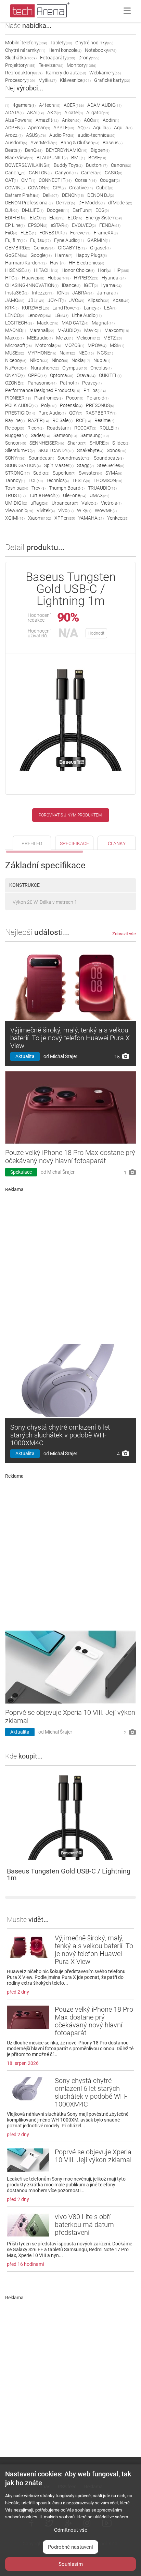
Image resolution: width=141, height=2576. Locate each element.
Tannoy (15, 480)
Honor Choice (78, 270)
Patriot (69, 383)
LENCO (15, 315)
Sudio (41, 473)
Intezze (43, 293)
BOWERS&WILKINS (28, 165)
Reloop (15, 428)
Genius (44, 248)
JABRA (83, 293)
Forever (80, 233)
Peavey (92, 383)
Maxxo (14, 338)
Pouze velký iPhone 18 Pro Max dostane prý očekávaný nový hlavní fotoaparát (70, 1157)
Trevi (39, 488)
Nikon (39, 360)
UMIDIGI (16, 503)
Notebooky (101, 50)
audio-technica (97, 135)
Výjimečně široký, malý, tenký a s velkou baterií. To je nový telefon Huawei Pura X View (70, 1038)
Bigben (100, 150)
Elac (57, 218)
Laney (92, 308)
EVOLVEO (84, 225)
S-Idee (121, 443)
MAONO (16, 330)
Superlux (64, 473)
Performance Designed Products (43, 390)
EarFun (82, 210)
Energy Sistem (104, 218)
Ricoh (35, 428)
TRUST (15, 495)
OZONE (15, 383)
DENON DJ (101, 195)
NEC (86, 353)
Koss (121, 300)
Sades (40, 435)
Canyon (66, 173)
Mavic (93, 330)
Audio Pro (62, 135)
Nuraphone (45, 368)
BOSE (97, 158)
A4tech (50, 105)
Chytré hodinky (94, 43)
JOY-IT (57, 300)
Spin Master (59, 465)
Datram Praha (22, 195)
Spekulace (21, 1172)
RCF (84, 420)
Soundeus (41, 458)
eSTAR (60, 225)
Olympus (75, 368)
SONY (15, 458)
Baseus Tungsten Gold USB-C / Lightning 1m (69, 1875)
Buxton (97, 165)
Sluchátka (21, 58)
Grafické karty (112, 80)
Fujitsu (40, 240)
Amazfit (47, 120)
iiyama (111, 285)
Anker (71, 120)
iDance (71, 285)
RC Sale (62, 420)
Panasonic (42, 383)
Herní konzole (65, 50)
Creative (81, 188)
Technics (57, 480)
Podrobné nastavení (70, 2547)
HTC (12, 278)
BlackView (19, 158)
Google (41, 255)
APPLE (64, 128)
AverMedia (44, 143)
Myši (47, 80)
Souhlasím (71, 2564)
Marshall (42, 330)
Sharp (77, 443)
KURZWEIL (35, 308)
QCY (76, 413)
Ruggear (16, 435)
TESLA (81, 480)
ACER (74, 105)
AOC (92, 120)
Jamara (107, 293)
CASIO (113, 173)
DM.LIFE (33, 210)
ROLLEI (109, 428)
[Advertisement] (70, 1265)
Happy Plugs (91, 255)
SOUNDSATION (23, 465)
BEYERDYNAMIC (67, 150)
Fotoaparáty (57, 58)
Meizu (65, 338)
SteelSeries (111, 465)
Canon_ (15, 173)
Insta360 (17, 293)
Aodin (111, 120)
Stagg (85, 465)
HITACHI (46, 270)
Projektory (20, 65)
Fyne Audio (69, 240)
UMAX (99, 495)
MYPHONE (42, 353)
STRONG (17, 473)
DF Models (92, 203)
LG (61, 315)
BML (78, 158)
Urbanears (65, 503)
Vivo (66, 510)
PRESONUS (100, 405)
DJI (12, 210)
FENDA (110, 225)
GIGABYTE (72, 248)
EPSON (38, 225)
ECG (102, 210)
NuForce (16, 368)
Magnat (103, 323)
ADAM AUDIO (104, 105)
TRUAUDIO (102, 488)
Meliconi (88, 338)
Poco (75, 398)
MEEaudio (40, 338)
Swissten (90, 473)
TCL (36, 480)
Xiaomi (40, 518)
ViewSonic (19, 510)
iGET (91, 285)
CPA (59, 188)
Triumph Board (67, 488)
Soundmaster (74, 458)
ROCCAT (85, 428)
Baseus (113, 143)
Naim (67, 353)
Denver (66, 203)
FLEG (28, 233)
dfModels (120, 203)
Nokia (81, 360)
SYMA (114, 473)
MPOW (97, 345)
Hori (104, 270)
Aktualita (25, 1056)
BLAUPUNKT (52, 158)
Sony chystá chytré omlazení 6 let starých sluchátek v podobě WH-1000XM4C (60, 1435)
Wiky (84, 510)
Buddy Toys (68, 165)
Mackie (48, 323)
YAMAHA (91, 518)
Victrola (111, 503)
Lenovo (39, 315)
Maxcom (117, 330)
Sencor (16, 443)
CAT (11, 180)
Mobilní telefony (26, 43)
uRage (39, 503)
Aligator (98, 113)
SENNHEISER (47, 443)
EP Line (15, 225)
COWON (39, 188)
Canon (121, 165)
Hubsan (59, 278)
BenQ (34, 150)
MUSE (15, 353)
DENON (73, 195)
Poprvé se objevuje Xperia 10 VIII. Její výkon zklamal (93, 2156)
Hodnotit (96, 633)
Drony (89, 58)
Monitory (81, 65)
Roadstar (59, 428)
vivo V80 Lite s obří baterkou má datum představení (84, 2225)
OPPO (37, 375)
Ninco (60, 360)
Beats (13, 150)
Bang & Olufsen (80, 143)
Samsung (95, 435)
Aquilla (123, 128)
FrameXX (106, 233)
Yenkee (118, 518)
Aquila (102, 128)
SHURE (99, 443)
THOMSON (108, 480)
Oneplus (101, 368)
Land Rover (66, 308)
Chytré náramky (25, 50)
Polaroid (98, 398)
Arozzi (14, 135)
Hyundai (114, 278)
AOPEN (15, 128)
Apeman (39, 128)
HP (122, 270)
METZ (113, 338)
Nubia (102, 360)
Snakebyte (90, 450)
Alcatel (74, 113)
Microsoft (18, 345)
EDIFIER (16, 218)
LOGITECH (19, 323)
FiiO (11, 233)
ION (63, 293)
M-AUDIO (69, 330)
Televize (51, 65)
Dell (51, 195)
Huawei (33, 278)
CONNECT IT (55, 180)
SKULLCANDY (56, 450)
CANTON (40, 173)
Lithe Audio (87, 315)
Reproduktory (24, 73)
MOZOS (74, 345)
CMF (28, 180)
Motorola (48, 345)
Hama (64, 255)
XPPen (65, 518)
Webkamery (105, 73)
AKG (54, 113)
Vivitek (46, 510)
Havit (58, 263)
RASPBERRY (101, 413)
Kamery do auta (66, 73)
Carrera (91, 173)
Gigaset (100, 248)
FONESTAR (53, 233)
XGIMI (15, 518)
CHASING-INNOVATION (32, 285)
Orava (86, 375)
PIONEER (18, 398)
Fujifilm (16, 240)
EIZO (38, 218)
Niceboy (16, 360)
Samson (65, 435)
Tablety (61, 43)
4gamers (24, 105)
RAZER (39, 420)
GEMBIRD (18, 248)
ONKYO (15, 375)
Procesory (20, 80)
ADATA (14, 113)
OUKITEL (110, 375)
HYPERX (86, 278)
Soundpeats (109, 458)
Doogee (58, 210)
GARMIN (99, 240)
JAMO (15, 300)
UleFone (75, 495)
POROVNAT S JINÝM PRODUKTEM (70, 815)
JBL (36, 300)
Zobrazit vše (124, 934)
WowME (106, 510)
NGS (105, 353)
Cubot (105, 188)
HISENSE (18, 270)
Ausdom (16, 143)
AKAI (35, 113)
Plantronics (48, 398)
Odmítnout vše (71, 2530)
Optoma (62, 375)
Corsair (86, 180)
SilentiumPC (20, 450)
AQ (84, 128)
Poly (49, 405)
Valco (89, 503)
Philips (95, 390)
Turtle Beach (44, 495)
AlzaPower (19, 120)
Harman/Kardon (26, 263)
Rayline (15, 420)
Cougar (110, 180)
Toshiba (17, 488)
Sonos (117, 450)
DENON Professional (29, 203)
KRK (12, 308)
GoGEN (16, 255)
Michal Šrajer (64, 1056)
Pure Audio (52, 413)
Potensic (71, 405)
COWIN (15, 188)
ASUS (36, 135)
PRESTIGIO (20, 413)
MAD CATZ (75, 323)
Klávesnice (75, 80)
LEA (110, 308)
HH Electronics (86, 263)
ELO (75, 218)
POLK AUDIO (21, 405)
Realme (104, 420)
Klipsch (98, 300)
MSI (117, 345)
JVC (77, 300)
